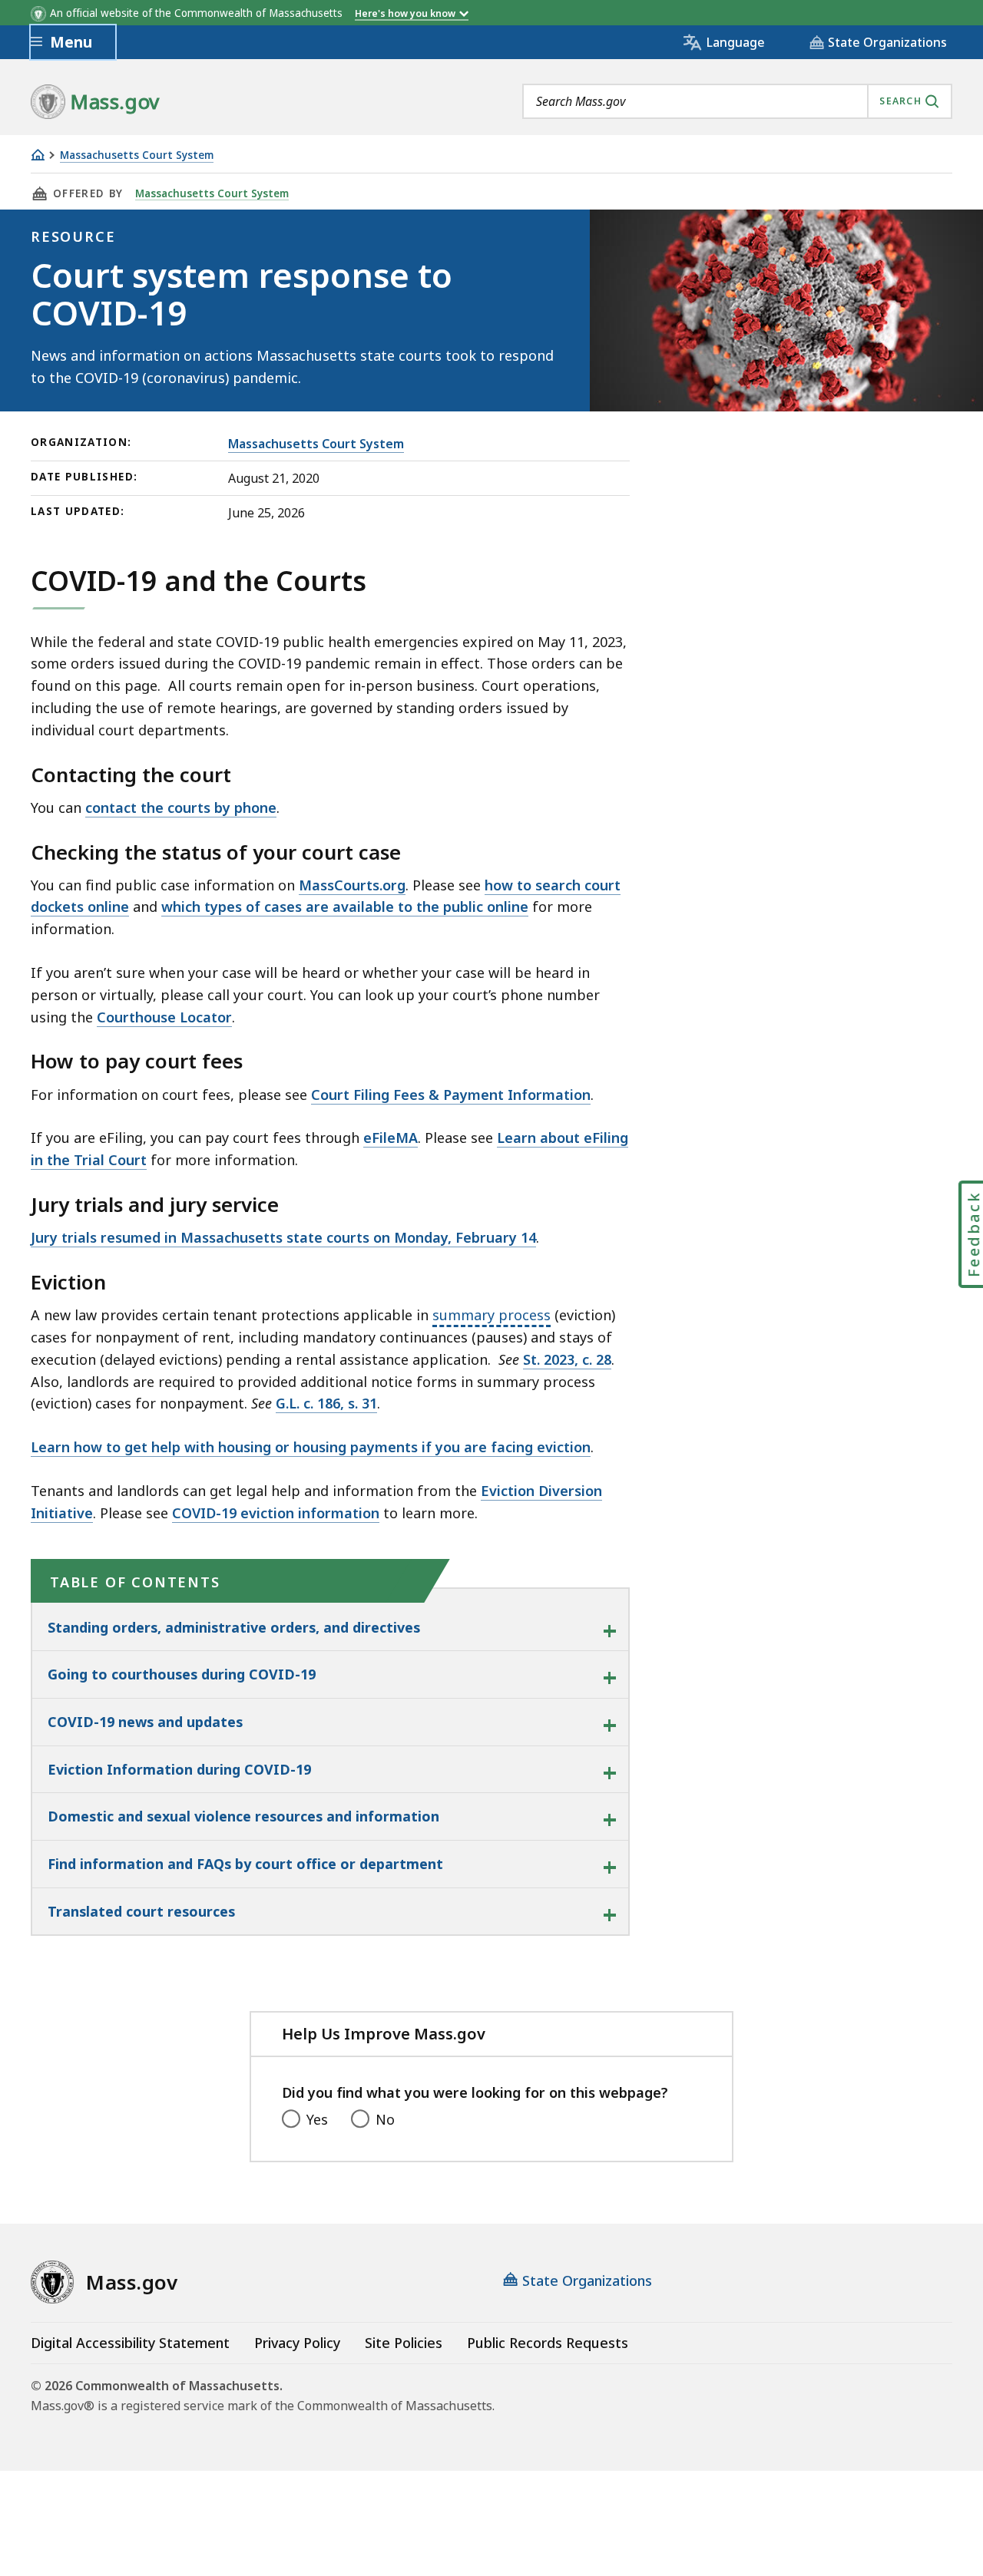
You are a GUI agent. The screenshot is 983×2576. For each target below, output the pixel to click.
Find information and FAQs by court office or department (245, 1864)
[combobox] (737, 101)
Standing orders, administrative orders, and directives (234, 1627)
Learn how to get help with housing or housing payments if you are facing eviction (311, 1447)
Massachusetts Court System (137, 155)
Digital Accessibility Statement (130, 2343)
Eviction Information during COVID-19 (179, 1769)
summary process (491, 1315)
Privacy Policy (297, 2343)
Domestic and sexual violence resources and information (243, 1816)
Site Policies (404, 2343)
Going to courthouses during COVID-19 (182, 1674)
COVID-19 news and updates (145, 1722)
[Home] (38, 155)
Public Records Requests (548, 2343)
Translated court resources (141, 1911)
